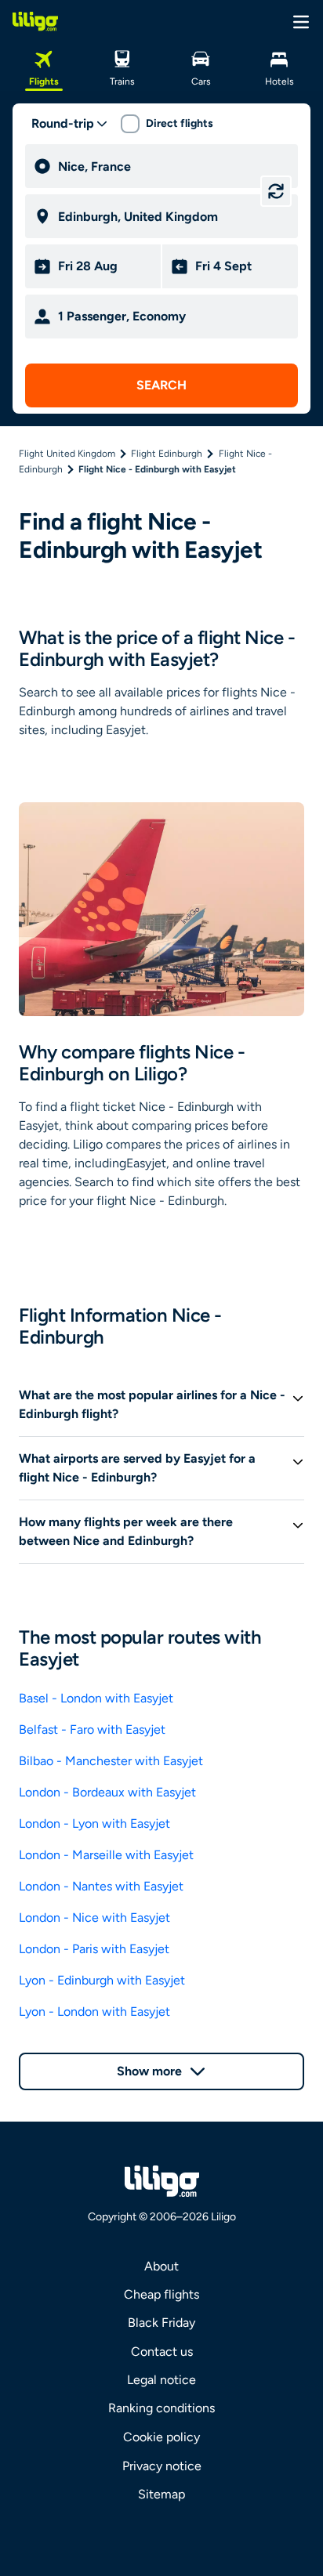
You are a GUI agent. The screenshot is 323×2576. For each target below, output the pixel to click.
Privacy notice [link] (162, 2466)
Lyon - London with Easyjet (94, 2012)
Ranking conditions (161, 2408)
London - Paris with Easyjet (94, 1949)
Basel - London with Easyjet (96, 1698)
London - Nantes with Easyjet (101, 1886)
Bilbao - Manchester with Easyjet (111, 1761)
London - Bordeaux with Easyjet (107, 1792)
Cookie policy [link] (161, 2437)
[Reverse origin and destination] (276, 191)
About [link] (161, 2266)
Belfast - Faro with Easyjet (92, 1729)
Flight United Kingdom (67, 454)
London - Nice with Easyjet (94, 1918)
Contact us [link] (162, 2352)
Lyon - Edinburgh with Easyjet (102, 1980)
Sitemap (161, 2494)
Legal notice (161, 2380)
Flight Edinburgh (167, 454)
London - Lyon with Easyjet (94, 1823)
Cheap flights (161, 2294)
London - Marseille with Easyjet (106, 1855)
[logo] (35, 21)
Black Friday (161, 2323)
